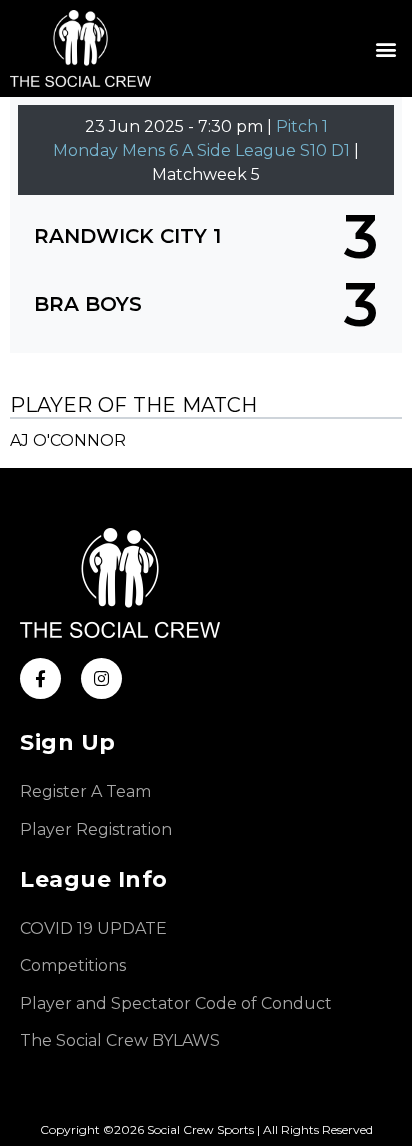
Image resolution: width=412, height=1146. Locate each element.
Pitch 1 (302, 126)
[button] (385, 48)
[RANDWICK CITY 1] (206, 236)
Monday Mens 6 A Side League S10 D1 (203, 150)
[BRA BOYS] (206, 304)
